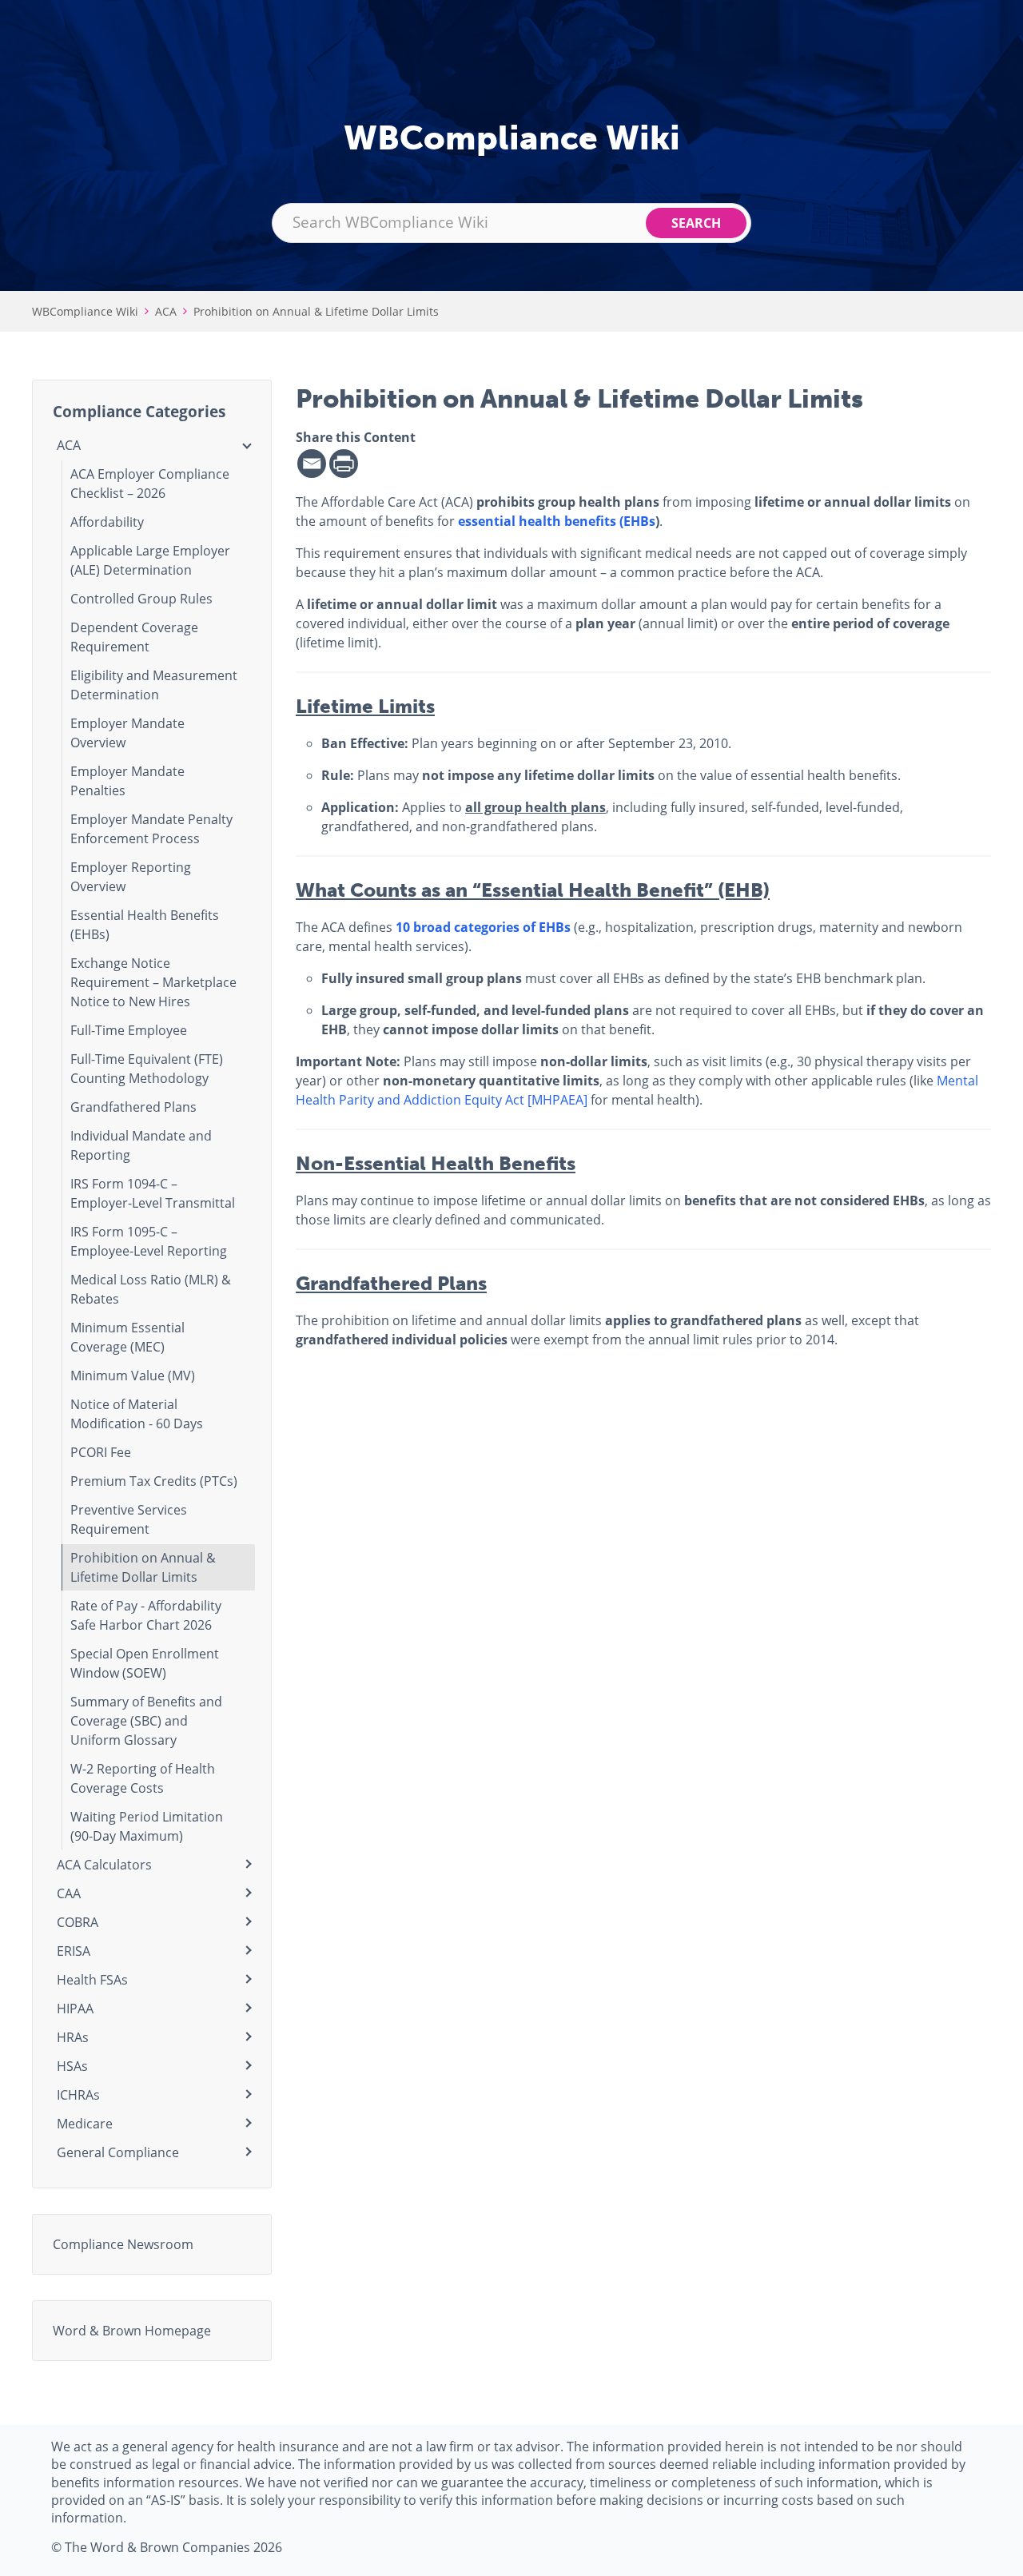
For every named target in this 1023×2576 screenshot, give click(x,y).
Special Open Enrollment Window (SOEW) (145, 1663)
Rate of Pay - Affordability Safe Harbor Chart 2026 (146, 1615)
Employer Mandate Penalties (127, 780)
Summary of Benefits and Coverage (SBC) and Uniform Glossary (146, 1720)
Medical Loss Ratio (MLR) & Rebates (151, 1289)
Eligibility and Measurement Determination (154, 685)
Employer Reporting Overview (131, 876)
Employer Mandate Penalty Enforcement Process (151, 828)
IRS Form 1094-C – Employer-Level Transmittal (153, 1193)
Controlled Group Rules (141, 598)
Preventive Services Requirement (129, 1519)
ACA (166, 311)
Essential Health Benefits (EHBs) (145, 924)
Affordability (107, 522)
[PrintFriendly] (344, 464)
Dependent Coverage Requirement (134, 637)
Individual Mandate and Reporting (141, 1145)
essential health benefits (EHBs (557, 521)
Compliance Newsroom (123, 2244)
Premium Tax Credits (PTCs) (154, 1481)
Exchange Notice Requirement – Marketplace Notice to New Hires (153, 982)
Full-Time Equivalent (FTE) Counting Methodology (147, 1068)
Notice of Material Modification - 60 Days (137, 1413)
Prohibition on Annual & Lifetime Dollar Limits (316, 311)
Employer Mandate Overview (127, 733)
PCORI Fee (101, 1452)
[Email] (312, 464)
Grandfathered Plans (133, 1107)
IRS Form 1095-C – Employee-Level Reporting (149, 1241)
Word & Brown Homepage (132, 2330)
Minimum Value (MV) (133, 1375)
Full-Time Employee (129, 1030)
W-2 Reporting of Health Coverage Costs (143, 1778)
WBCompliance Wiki (85, 311)
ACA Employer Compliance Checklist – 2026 (150, 483)
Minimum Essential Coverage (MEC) (127, 1337)
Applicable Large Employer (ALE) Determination (150, 560)
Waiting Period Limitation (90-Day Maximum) (147, 1826)
